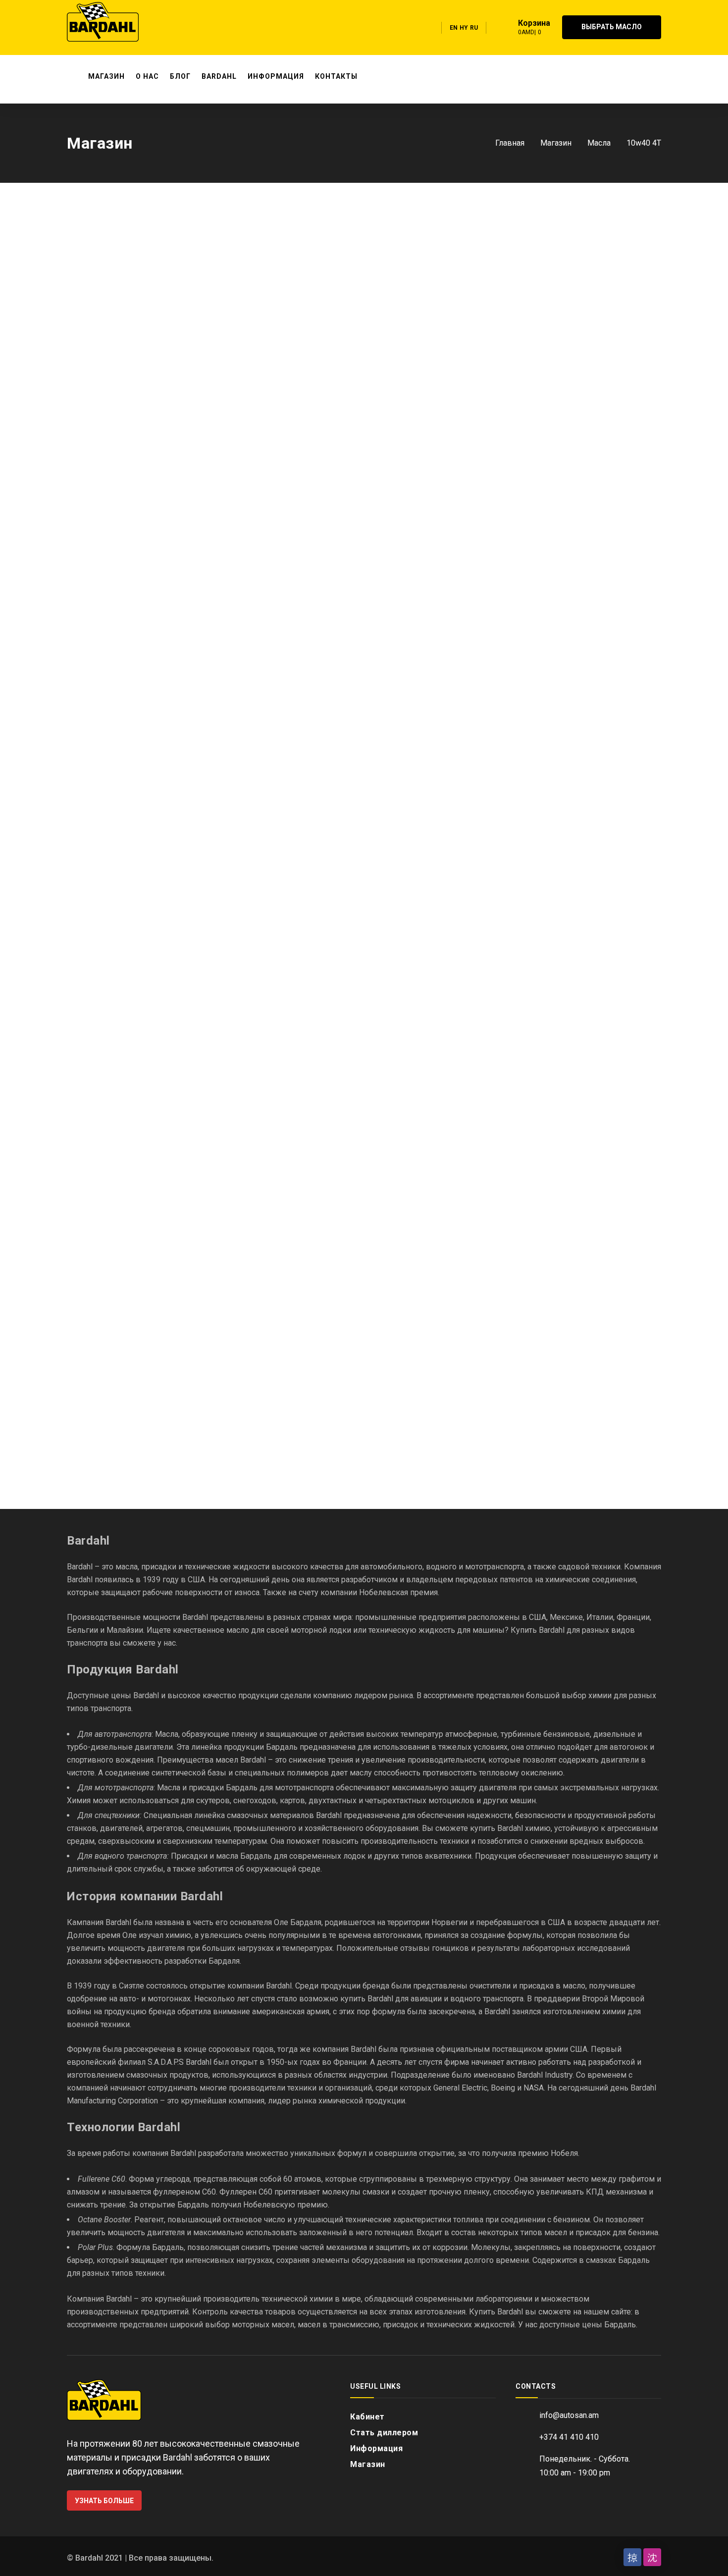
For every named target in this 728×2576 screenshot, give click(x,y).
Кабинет (367, 2417)
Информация (376, 2448)
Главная (510, 143)
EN (454, 28)
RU (474, 28)
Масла (599, 143)
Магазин (556, 143)
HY (464, 28)
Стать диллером (384, 2433)
